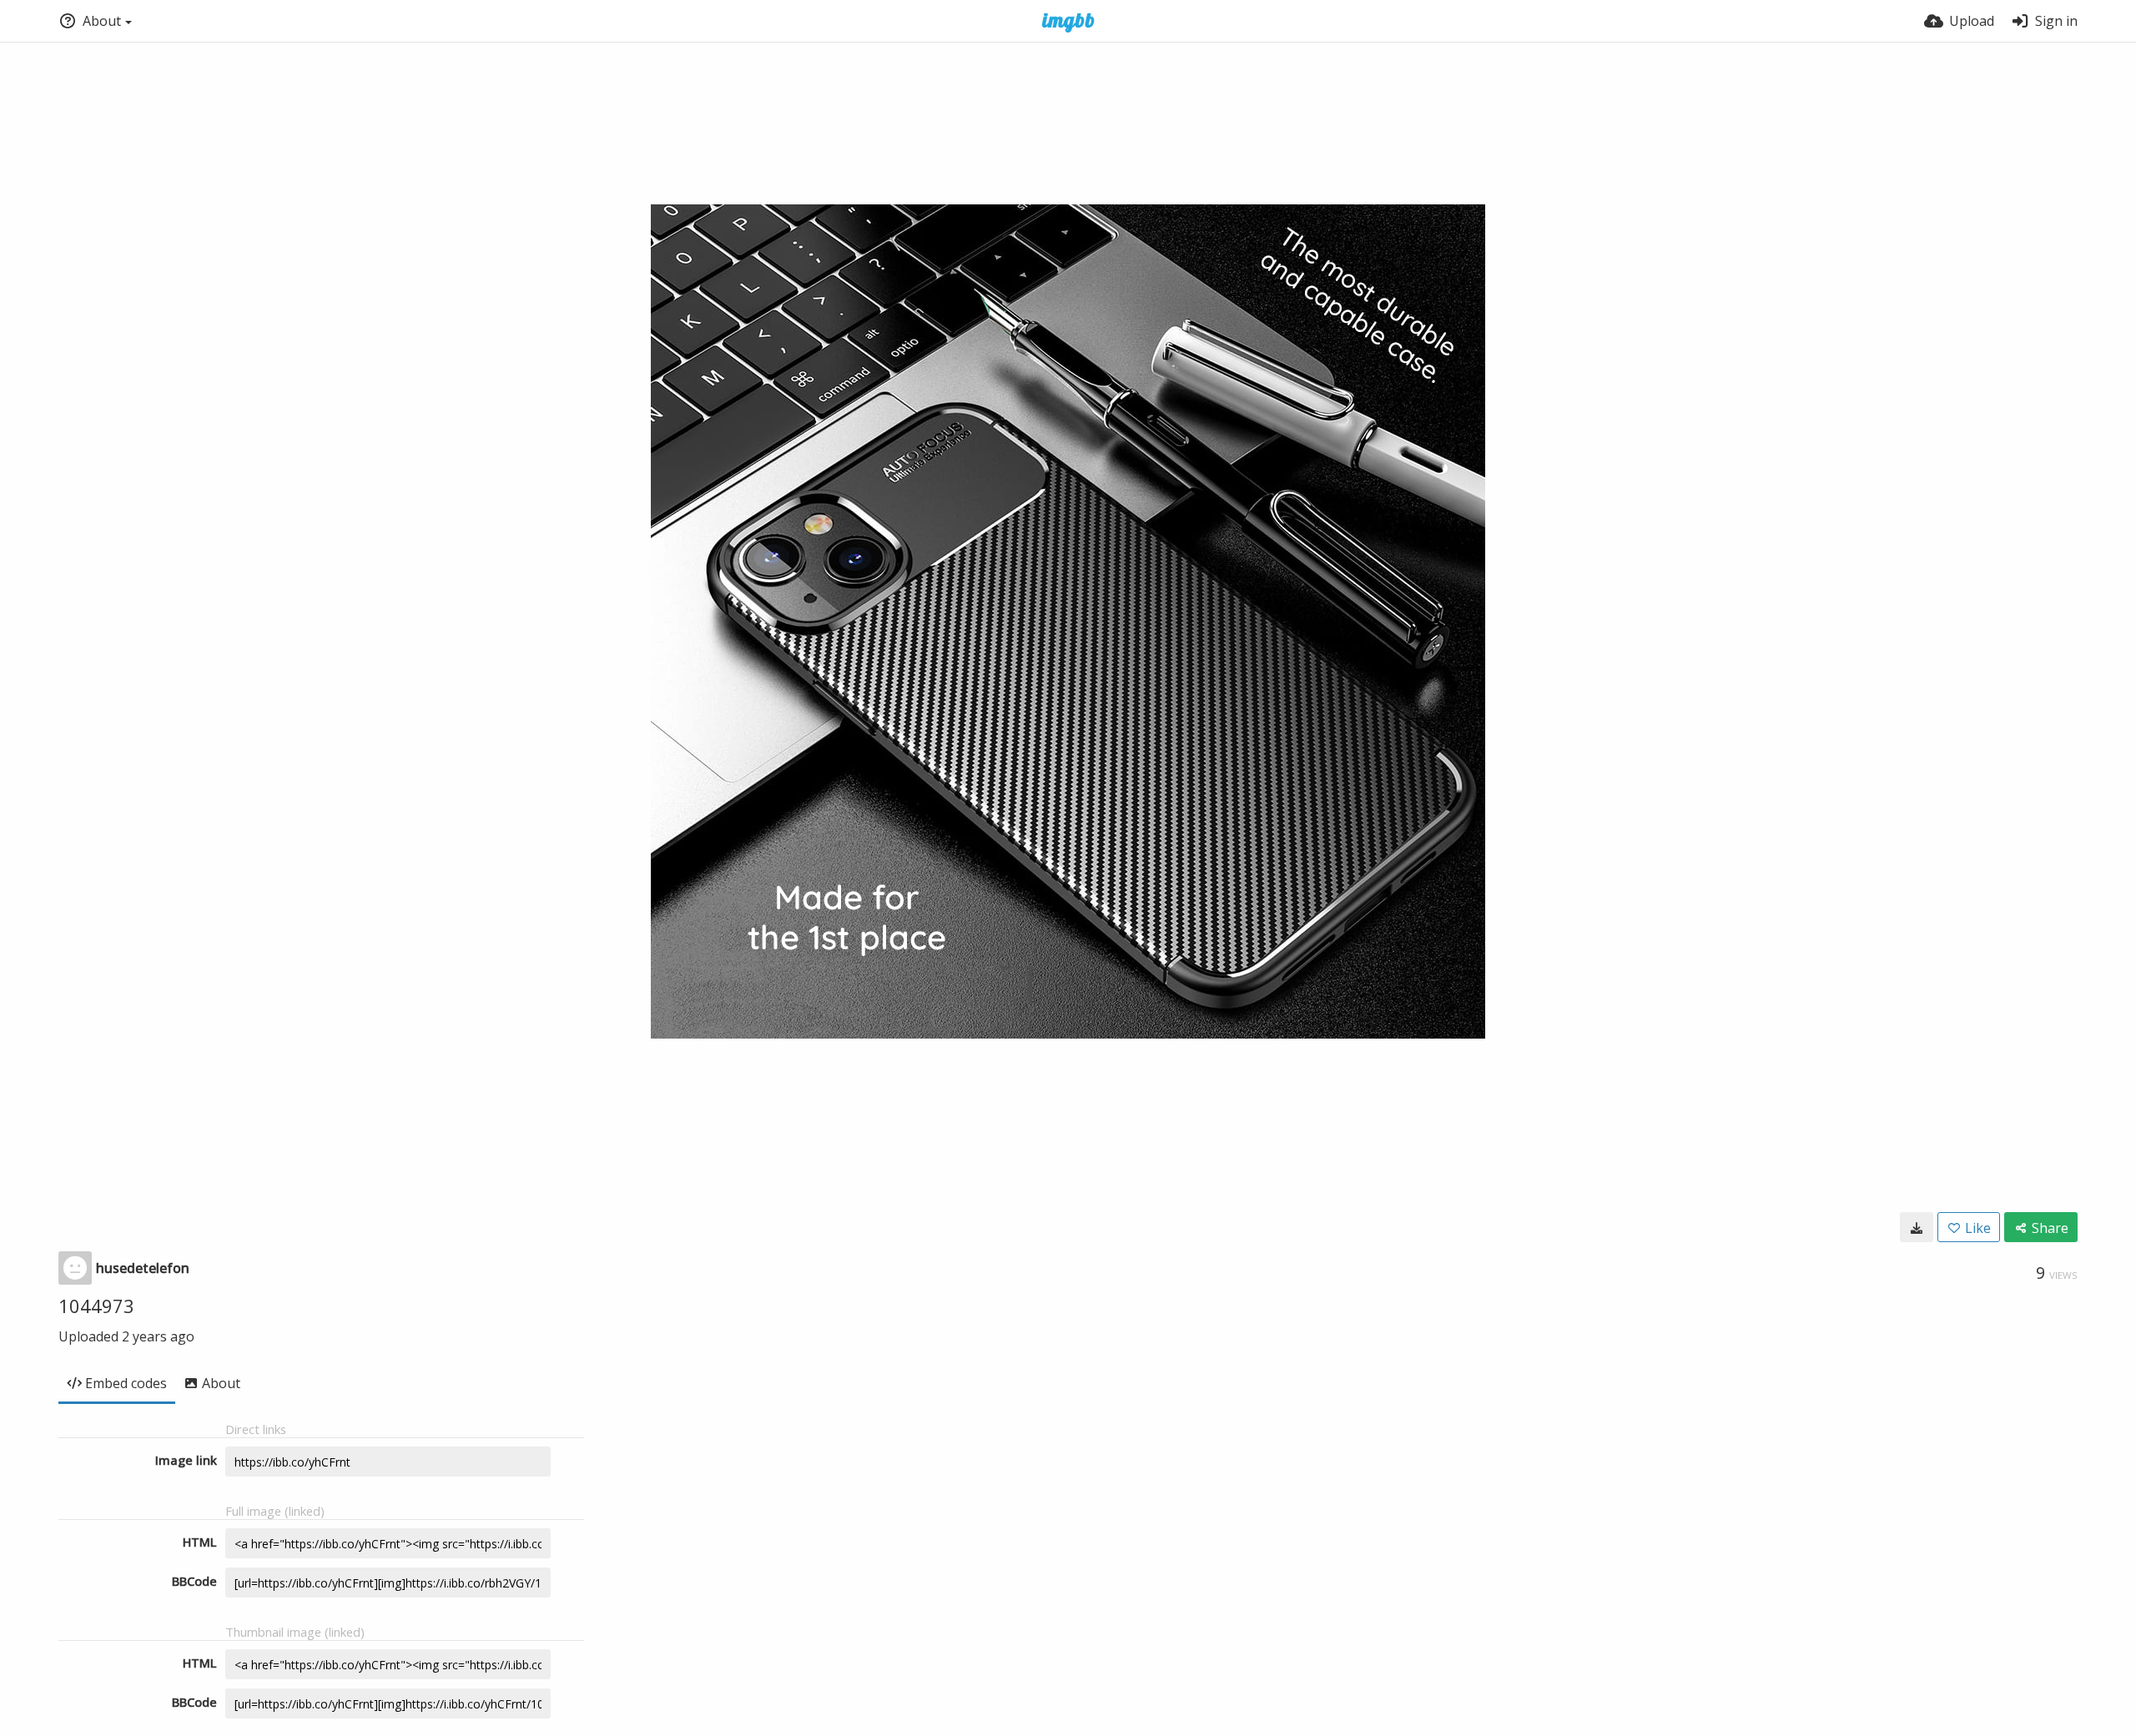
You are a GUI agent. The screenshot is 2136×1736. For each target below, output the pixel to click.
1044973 (96, 1306)
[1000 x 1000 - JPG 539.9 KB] (1917, 1227)
